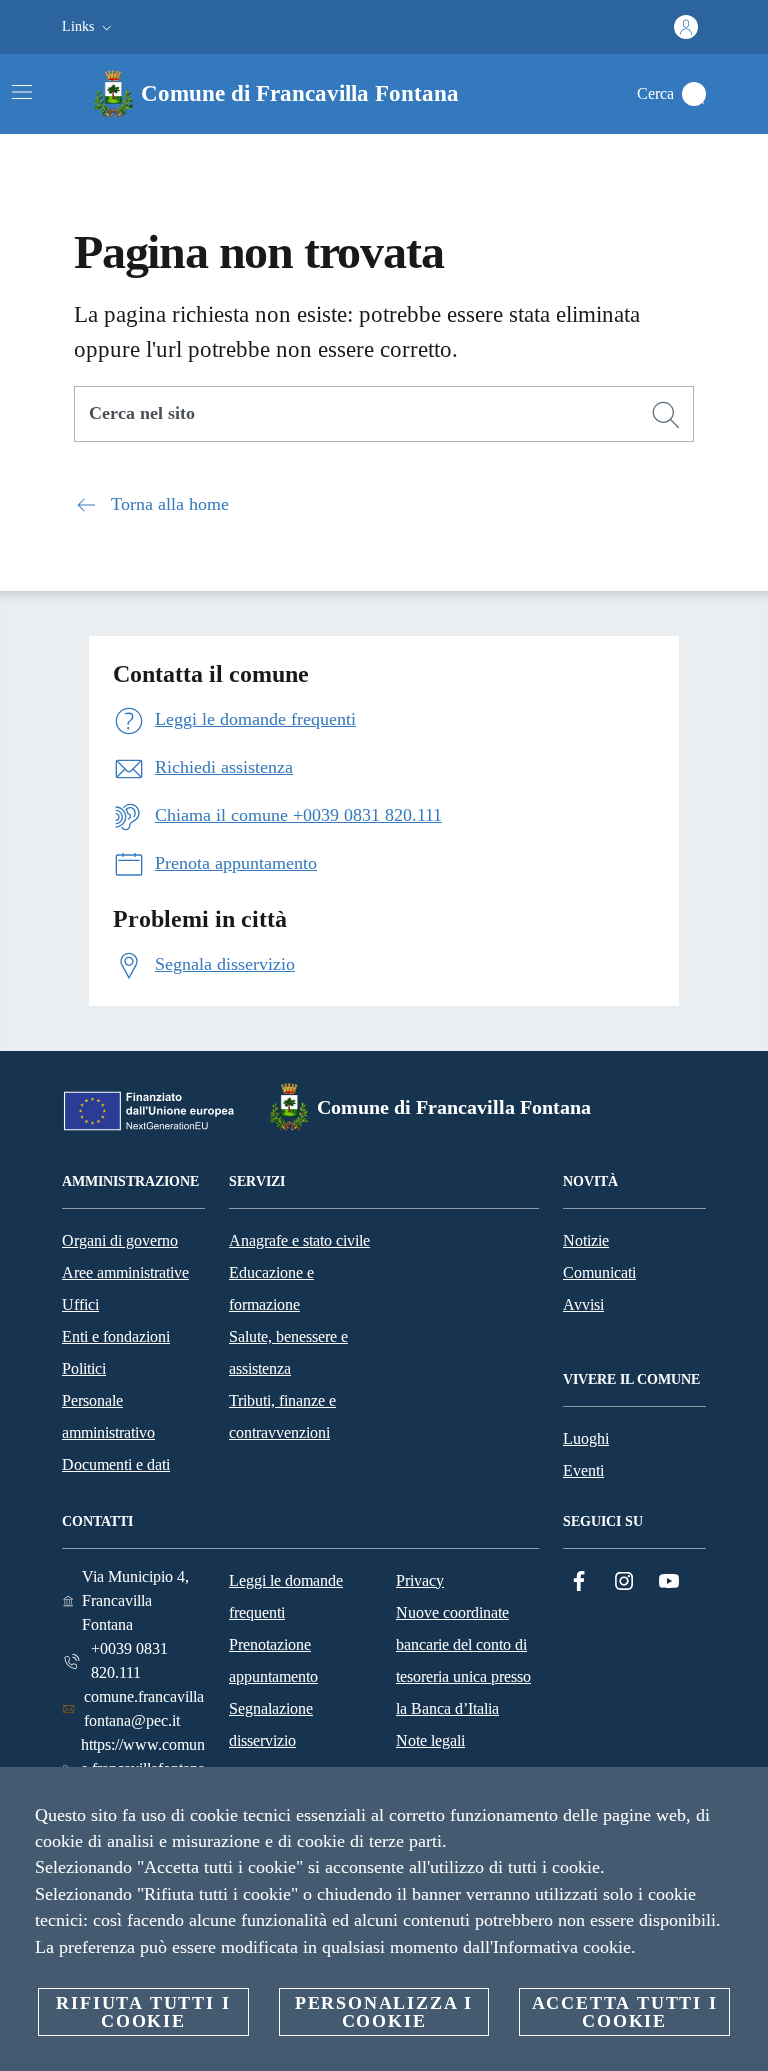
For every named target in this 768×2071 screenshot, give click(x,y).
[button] (89, 27)
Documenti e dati (116, 1464)
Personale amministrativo (108, 1416)
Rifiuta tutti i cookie (143, 2012)
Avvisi (583, 1304)
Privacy (420, 1580)
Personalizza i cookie (384, 2012)
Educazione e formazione (271, 1288)
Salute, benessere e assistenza (288, 1352)
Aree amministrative (125, 1272)
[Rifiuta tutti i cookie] (745, 1798)
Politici (84, 1368)
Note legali (430, 1740)
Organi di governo (120, 1240)
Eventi (583, 1470)
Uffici (80, 1304)
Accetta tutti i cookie (625, 2012)
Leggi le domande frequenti (286, 1596)
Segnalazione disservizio (271, 1724)
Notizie (586, 1240)
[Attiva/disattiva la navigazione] (22, 92)
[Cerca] (694, 94)
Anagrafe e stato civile (299, 1240)
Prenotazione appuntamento (273, 1660)
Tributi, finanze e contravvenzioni (282, 1416)
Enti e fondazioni (116, 1336)
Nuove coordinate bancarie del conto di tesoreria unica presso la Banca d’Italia (463, 1660)
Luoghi (586, 1438)
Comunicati (599, 1272)
